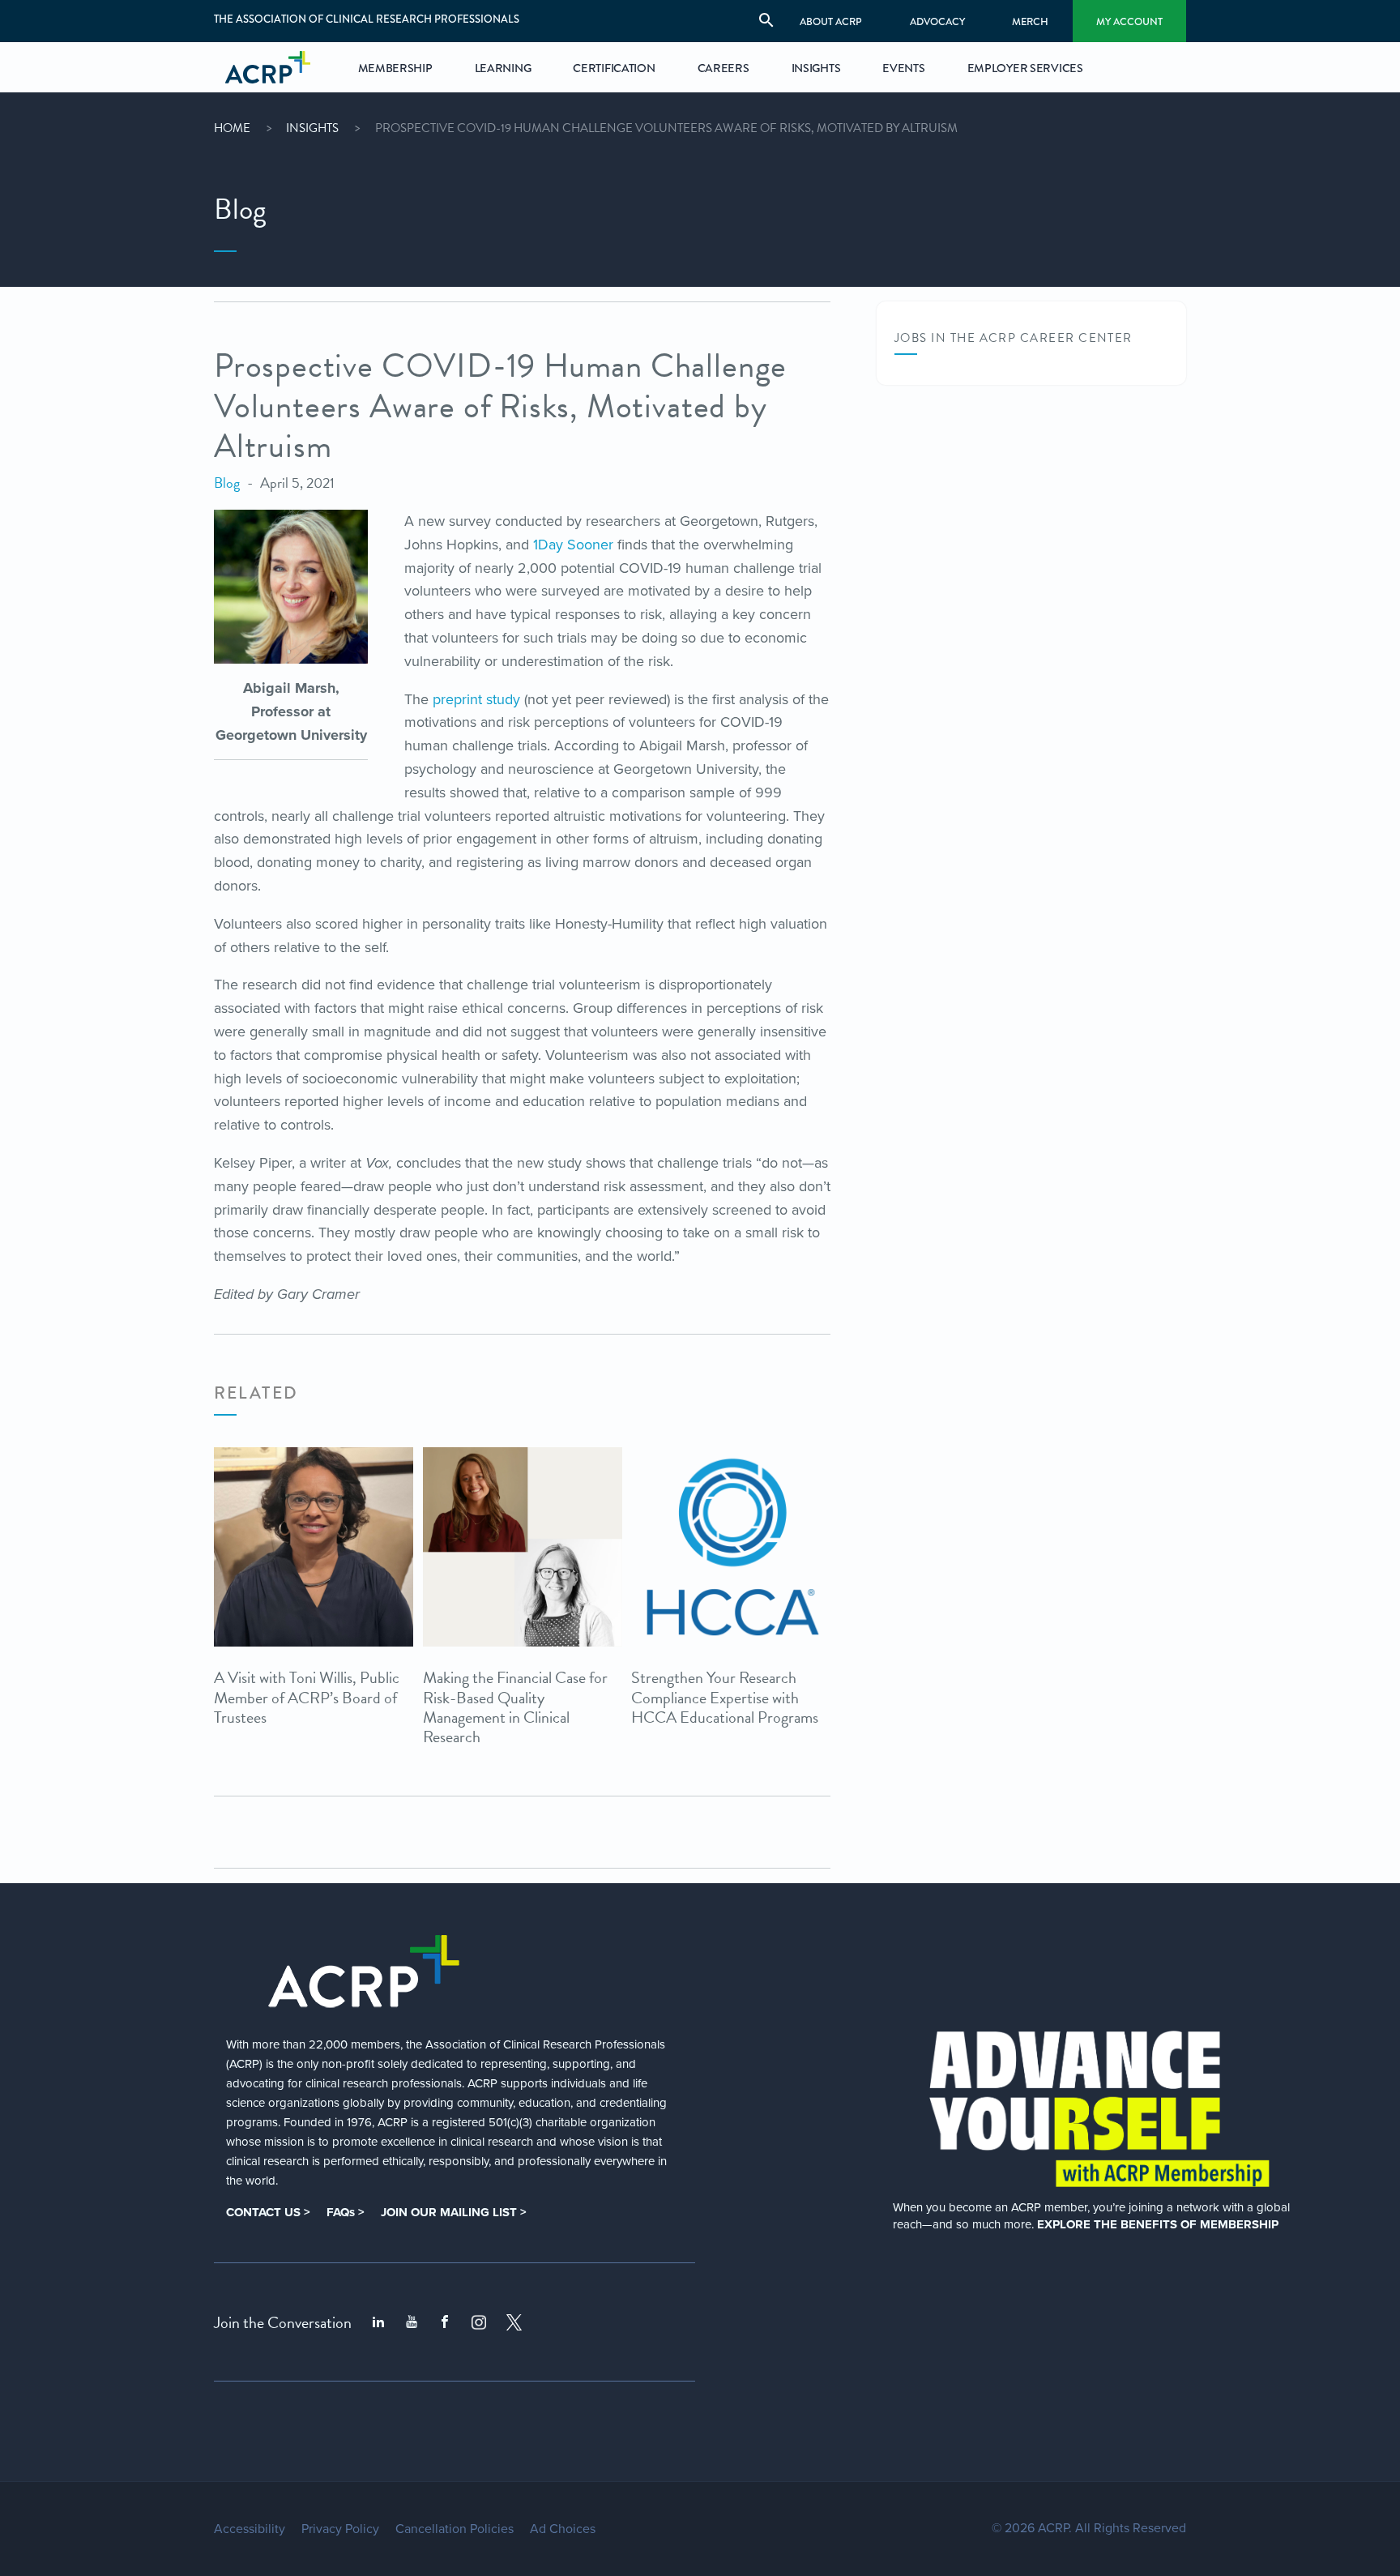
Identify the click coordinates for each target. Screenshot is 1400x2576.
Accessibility (250, 2529)
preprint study (476, 699)
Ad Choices (563, 2529)
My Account (1129, 21)
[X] (514, 2322)
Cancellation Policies (455, 2529)
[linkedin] (378, 2322)
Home (232, 128)
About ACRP (831, 21)
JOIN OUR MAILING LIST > (454, 2212)
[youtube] (412, 2322)
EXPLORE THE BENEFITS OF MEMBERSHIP (1158, 2224)
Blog (227, 483)
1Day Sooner (573, 545)
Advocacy (937, 21)
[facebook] (445, 2322)
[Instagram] (479, 2322)
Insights (312, 128)
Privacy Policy (340, 2529)
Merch (1030, 21)
